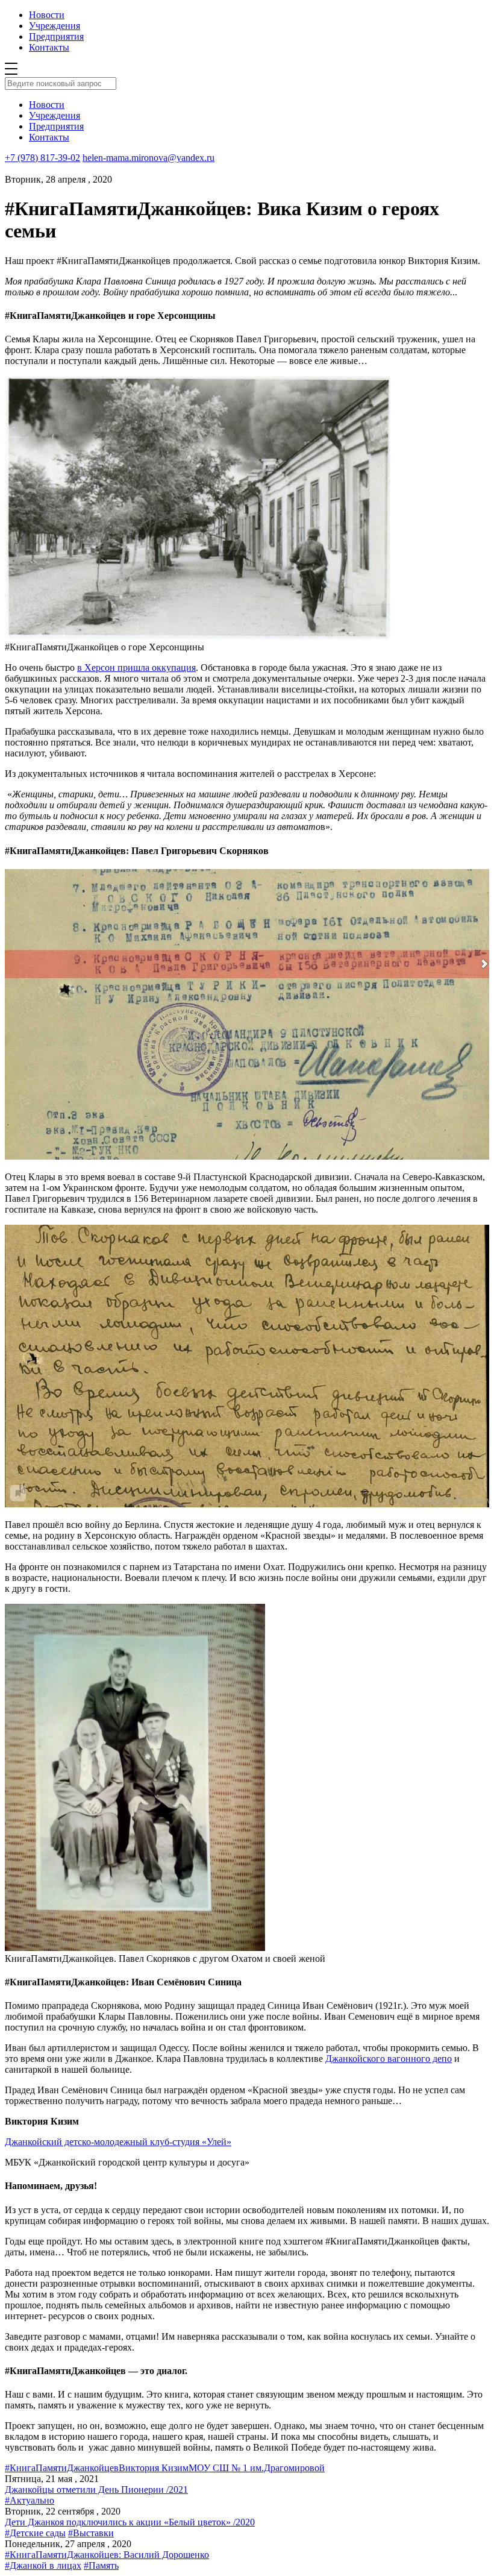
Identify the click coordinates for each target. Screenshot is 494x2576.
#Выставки (91, 2533)
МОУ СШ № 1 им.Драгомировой (257, 2468)
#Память (101, 2565)
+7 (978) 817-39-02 (42, 158)
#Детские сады (35, 2533)
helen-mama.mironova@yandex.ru (149, 158)
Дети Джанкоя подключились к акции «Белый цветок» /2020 (130, 2522)
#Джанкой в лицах (43, 2565)
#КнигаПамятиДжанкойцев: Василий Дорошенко (107, 2555)
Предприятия (56, 36)
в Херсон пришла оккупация (136, 668)
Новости (47, 15)
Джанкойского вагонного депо (389, 2059)
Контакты (49, 47)
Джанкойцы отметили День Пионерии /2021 (96, 2490)
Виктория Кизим (154, 2468)
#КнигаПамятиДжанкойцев (62, 2468)
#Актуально (30, 2500)
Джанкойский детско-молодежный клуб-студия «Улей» (118, 2142)
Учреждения (55, 26)
